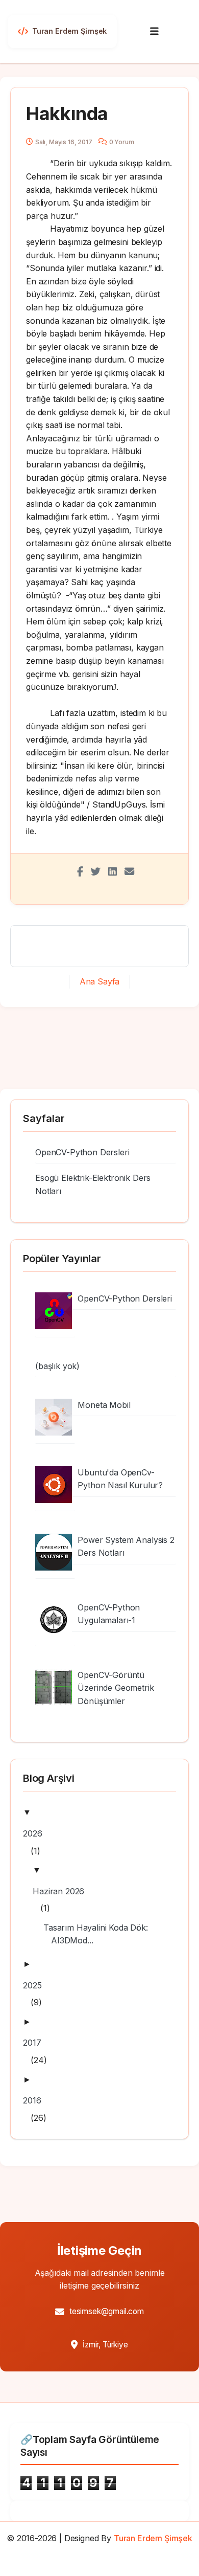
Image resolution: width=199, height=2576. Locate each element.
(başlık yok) (57, 1366)
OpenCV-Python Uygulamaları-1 (109, 1614)
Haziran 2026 (62, 1891)
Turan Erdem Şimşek (153, 2538)
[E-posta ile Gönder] (129, 871)
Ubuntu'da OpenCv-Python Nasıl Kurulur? (120, 1479)
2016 (36, 2100)
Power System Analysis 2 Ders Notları (126, 1547)
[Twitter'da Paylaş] (96, 871)
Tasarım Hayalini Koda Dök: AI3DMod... (99, 1934)
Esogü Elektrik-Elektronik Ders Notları (93, 1184)
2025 (36, 1985)
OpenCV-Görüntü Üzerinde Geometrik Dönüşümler (116, 1688)
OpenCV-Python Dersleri (82, 1152)
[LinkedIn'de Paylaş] (113, 871)
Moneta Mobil (104, 1405)
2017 (36, 2043)
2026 (36, 1833)
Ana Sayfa (100, 981)
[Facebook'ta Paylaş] (80, 871)
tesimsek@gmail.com (107, 2311)
